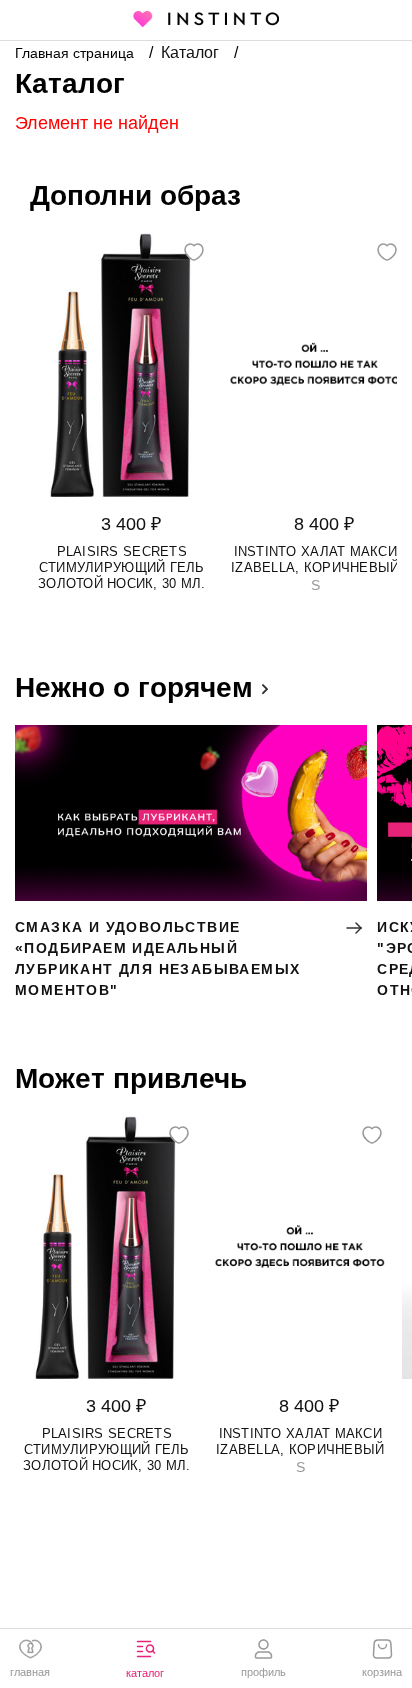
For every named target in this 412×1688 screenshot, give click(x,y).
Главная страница (76, 53)
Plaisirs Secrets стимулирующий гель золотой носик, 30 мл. (121, 567)
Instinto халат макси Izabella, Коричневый (315, 559)
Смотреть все (81, 684)
